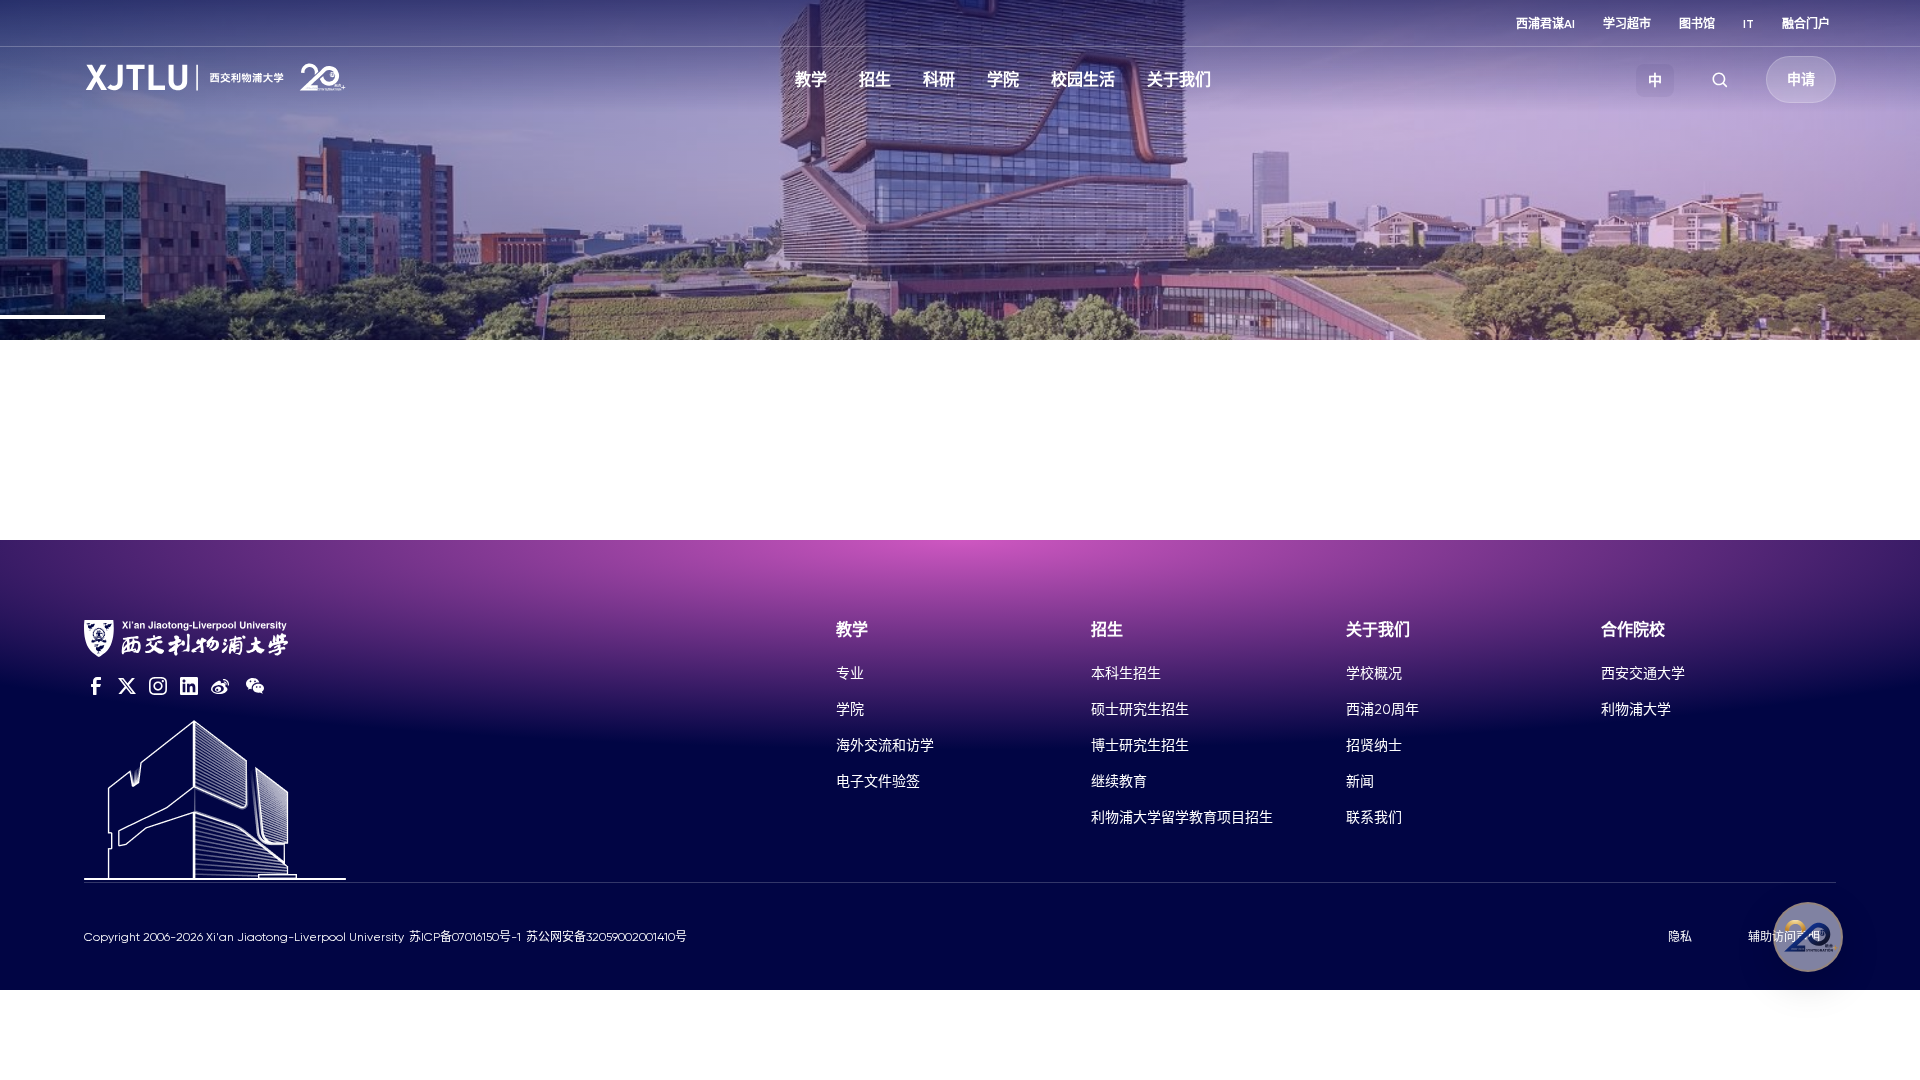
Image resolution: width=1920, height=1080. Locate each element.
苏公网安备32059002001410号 (606, 937)
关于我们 (1179, 79)
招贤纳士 (1374, 745)
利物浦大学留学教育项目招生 (1182, 817)
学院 (1003, 79)
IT (1748, 24)
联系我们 (1374, 817)
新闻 (1360, 781)
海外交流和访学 (885, 745)
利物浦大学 (1636, 709)
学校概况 (1374, 673)
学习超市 (1627, 24)
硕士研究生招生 (1140, 709)
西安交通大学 (1643, 673)
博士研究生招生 (1140, 745)
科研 (939, 79)
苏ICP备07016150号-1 (465, 937)
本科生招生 (1126, 673)
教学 (811, 79)
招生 (875, 79)
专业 (850, 673)
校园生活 (1083, 79)
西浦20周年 (1382, 709)
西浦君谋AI (1545, 24)
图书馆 (1697, 24)
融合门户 (1806, 24)
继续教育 (1119, 781)
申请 (1801, 79)
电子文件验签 (878, 781)
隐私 (1680, 937)
